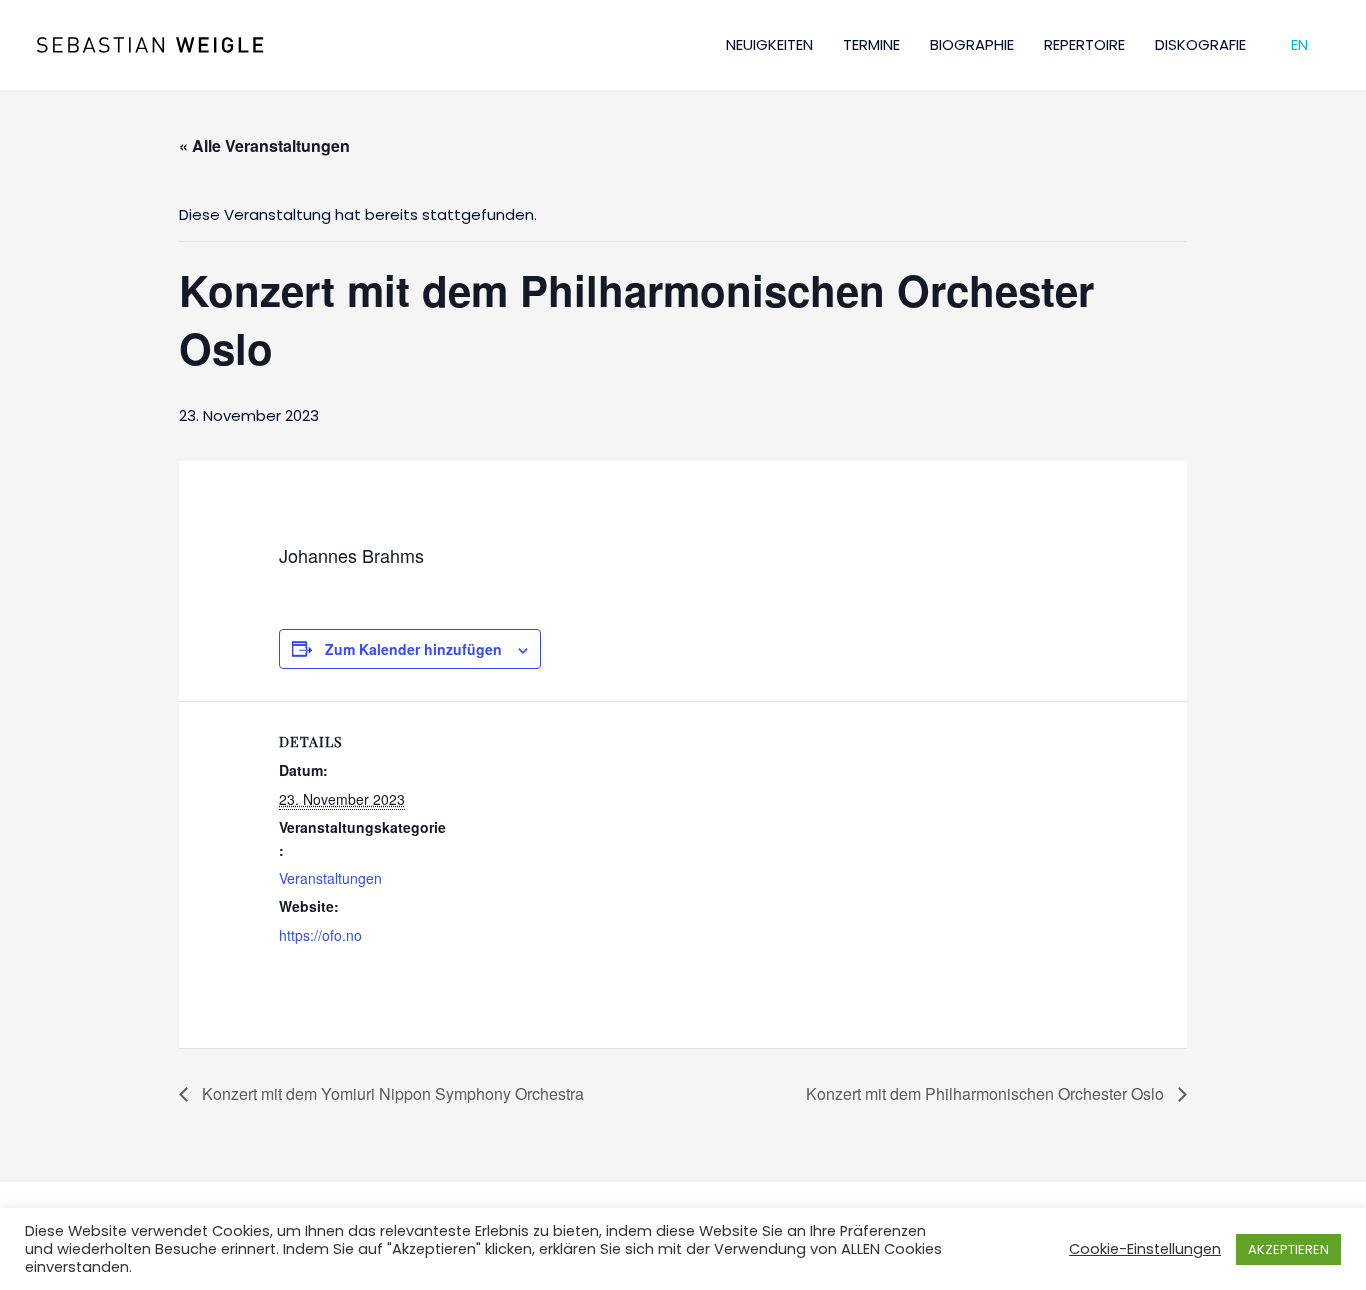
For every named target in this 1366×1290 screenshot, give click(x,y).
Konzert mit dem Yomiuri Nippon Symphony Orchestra (391, 1093)
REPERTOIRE (1084, 44)
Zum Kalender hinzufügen (413, 649)
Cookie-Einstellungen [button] (1145, 1249)
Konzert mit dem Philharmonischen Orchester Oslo (987, 1093)
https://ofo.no (320, 935)
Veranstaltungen (330, 878)
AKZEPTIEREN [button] (1288, 1249)
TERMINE (871, 44)
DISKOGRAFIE (1200, 44)
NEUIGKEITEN (769, 44)
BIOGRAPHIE (972, 44)
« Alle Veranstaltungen (264, 145)
